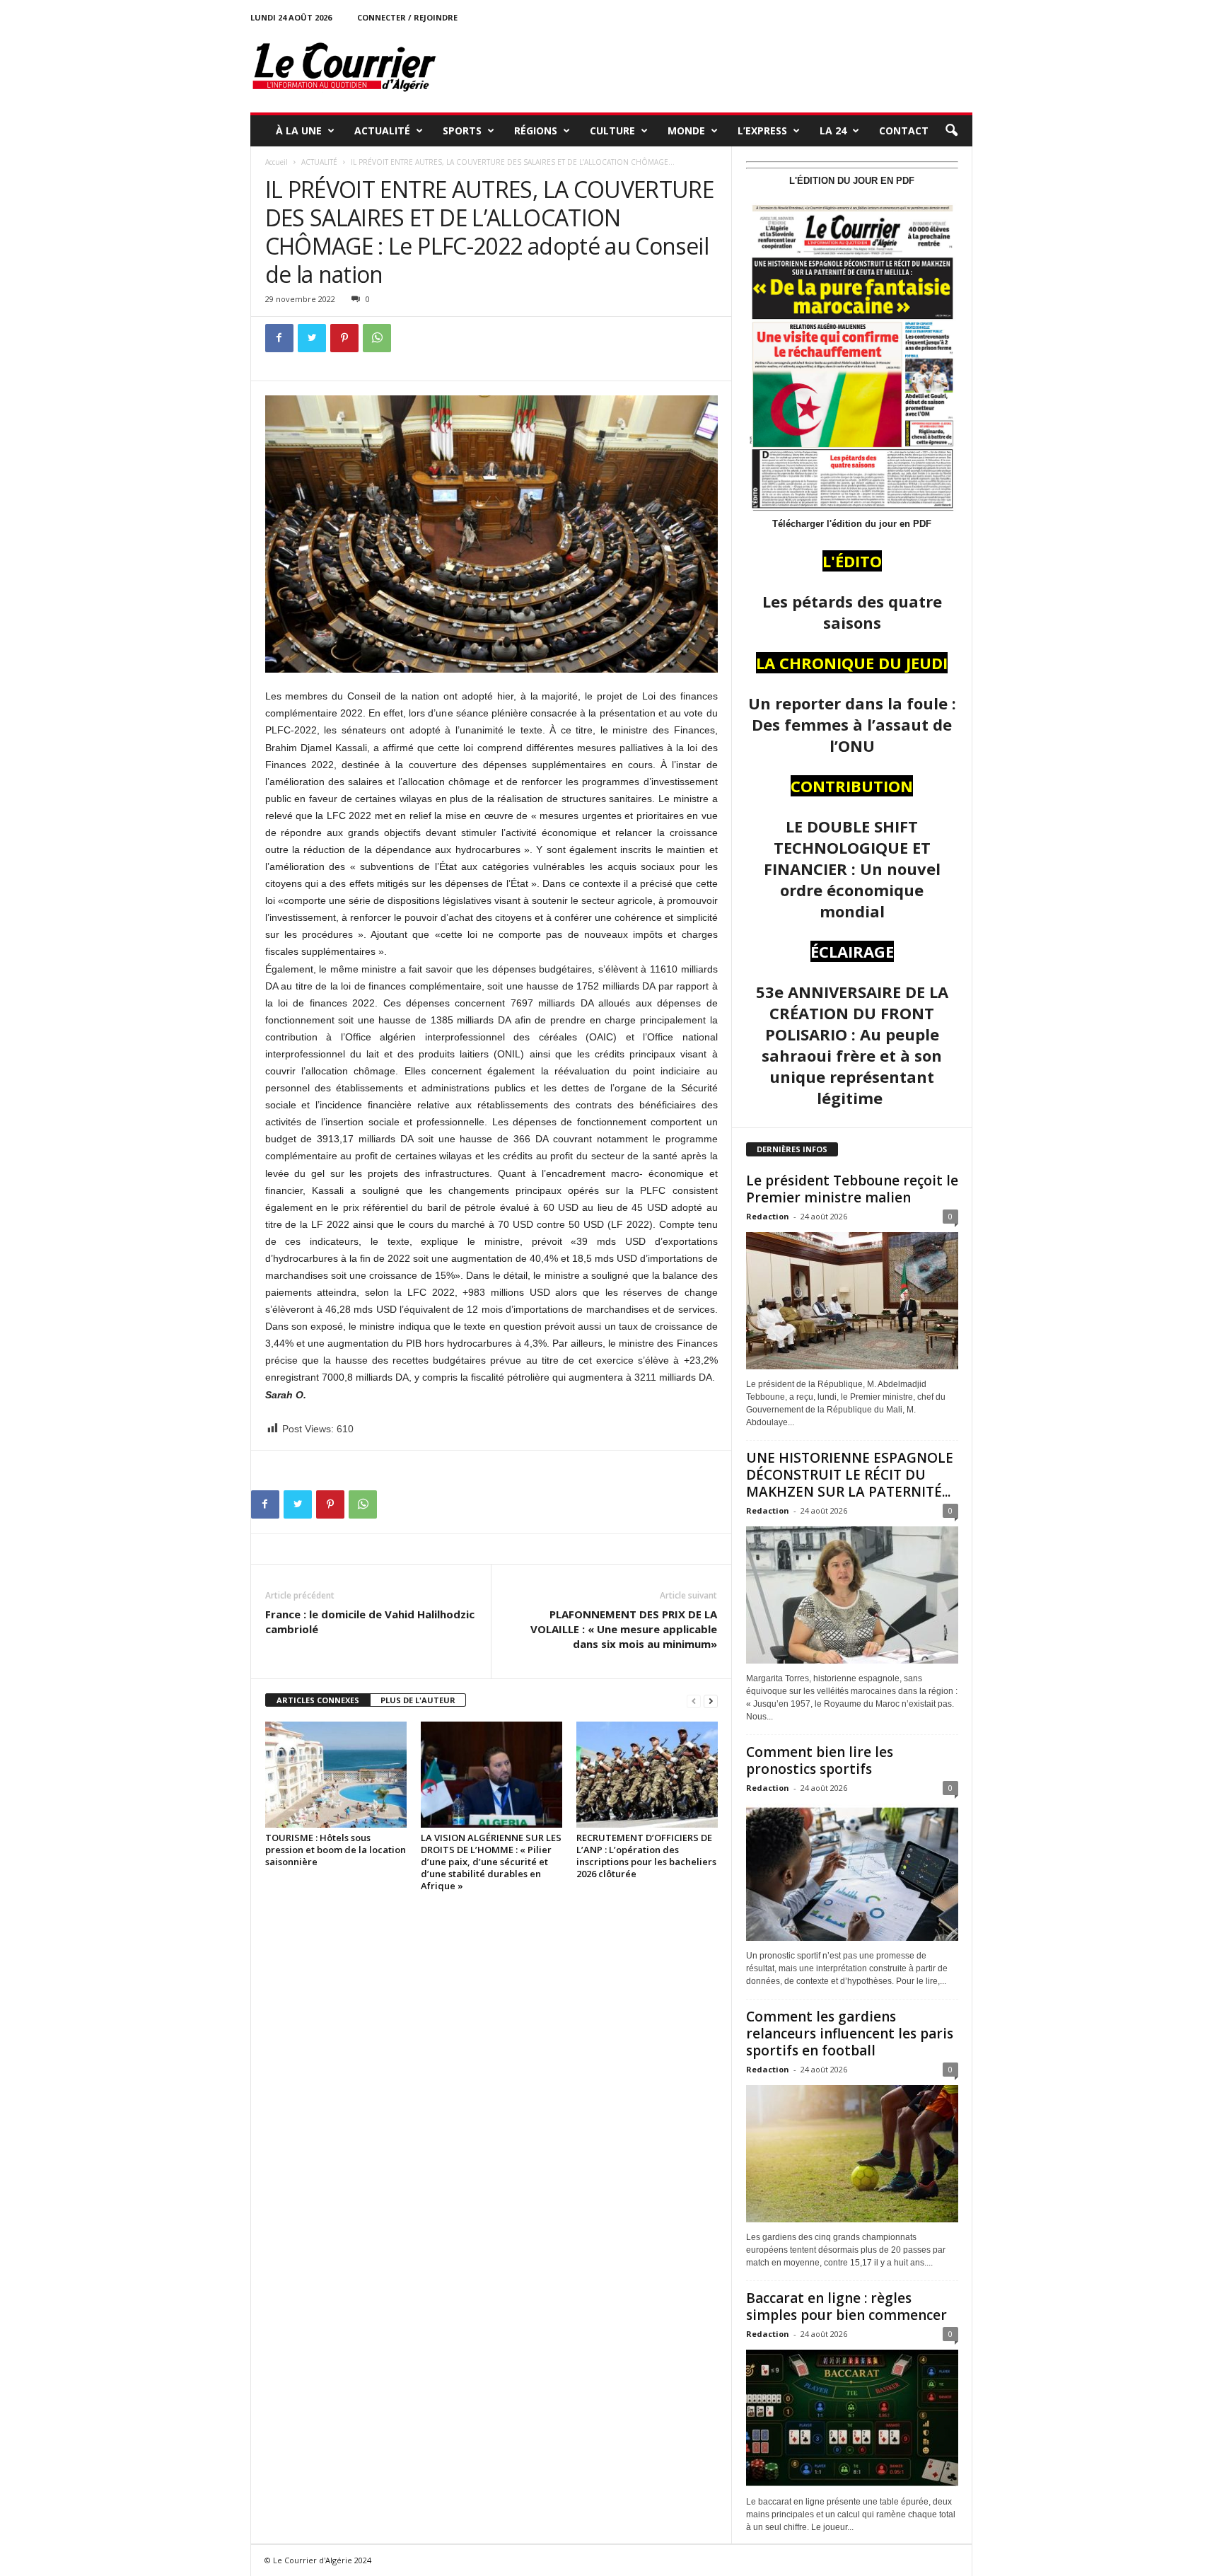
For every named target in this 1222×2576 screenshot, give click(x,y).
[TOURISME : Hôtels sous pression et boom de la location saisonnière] (336, 1775)
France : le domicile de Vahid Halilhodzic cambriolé (370, 1621)
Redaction (768, 1216)
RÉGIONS (536, 130)
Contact (904, 130)
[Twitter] (312, 338)
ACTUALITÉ (382, 130)
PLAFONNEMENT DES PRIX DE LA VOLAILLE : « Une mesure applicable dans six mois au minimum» (624, 1629)
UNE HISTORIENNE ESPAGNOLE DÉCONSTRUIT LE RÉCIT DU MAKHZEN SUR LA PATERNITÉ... (850, 1475)
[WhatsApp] (377, 338)
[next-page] (711, 1701)
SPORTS (462, 130)
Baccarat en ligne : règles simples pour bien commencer (846, 2307)
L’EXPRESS (762, 130)
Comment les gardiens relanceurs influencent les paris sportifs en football (850, 2033)
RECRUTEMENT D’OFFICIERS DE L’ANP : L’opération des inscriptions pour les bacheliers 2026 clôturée (646, 1856)
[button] (951, 131)
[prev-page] (694, 1701)
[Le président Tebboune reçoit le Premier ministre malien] (852, 1301)
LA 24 (833, 130)
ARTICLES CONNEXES (318, 1700)
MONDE (686, 130)
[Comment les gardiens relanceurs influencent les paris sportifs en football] (852, 2154)
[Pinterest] (344, 338)
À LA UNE (299, 130)
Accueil (277, 162)
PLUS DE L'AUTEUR (418, 1700)
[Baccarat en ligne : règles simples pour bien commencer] (852, 2418)
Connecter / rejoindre (407, 17)
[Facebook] (279, 338)
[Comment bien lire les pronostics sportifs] (852, 1872)
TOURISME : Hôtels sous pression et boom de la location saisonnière (336, 1850)
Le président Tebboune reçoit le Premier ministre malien (852, 1189)
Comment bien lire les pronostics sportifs (820, 1760)
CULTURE (612, 130)
